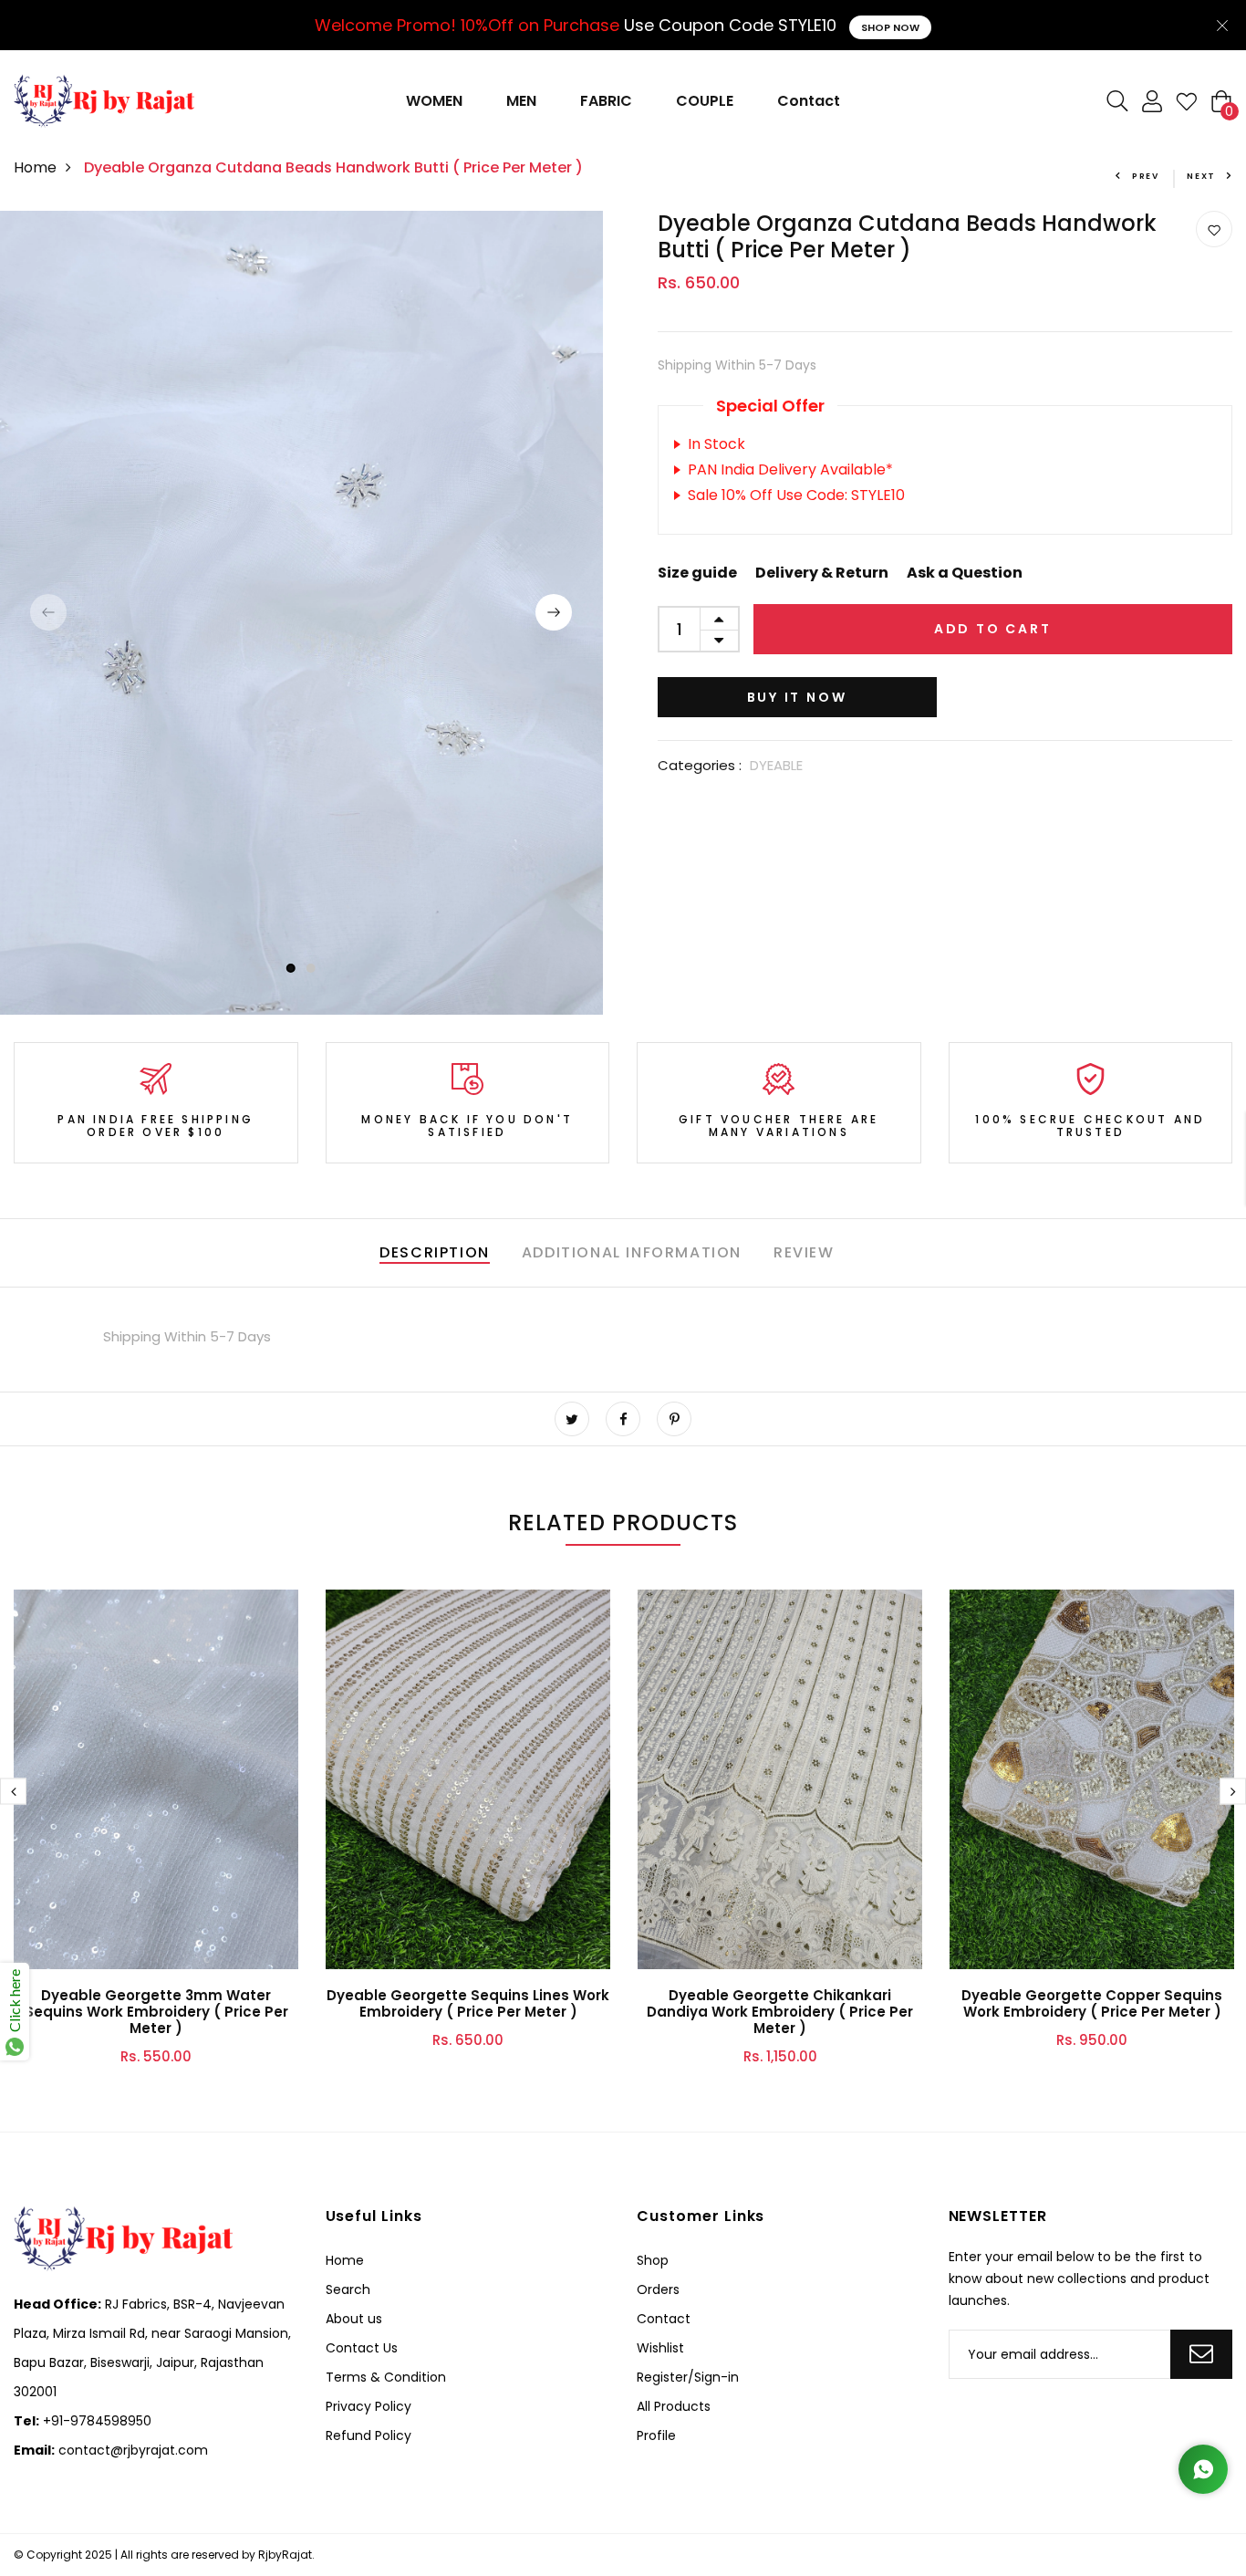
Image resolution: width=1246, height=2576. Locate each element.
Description (435, 1252)
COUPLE (705, 101)
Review (804, 1252)
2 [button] (311, 968)
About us (354, 2319)
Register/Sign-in (688, 2377)
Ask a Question (965, 573)
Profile (656, 2435)
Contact (809, 101)
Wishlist (660, 2348)
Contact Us (362, 2348)
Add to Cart (993, 629)
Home (35, 167)
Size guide (697, 573)
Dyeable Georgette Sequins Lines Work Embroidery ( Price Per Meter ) (468, 2003)
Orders (658, 2289)
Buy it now (797, 697)
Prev (1146, 176)
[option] (301, 613)
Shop (653, 2260)
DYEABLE (776, 765)
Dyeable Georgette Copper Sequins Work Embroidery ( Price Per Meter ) (1092, 2003)
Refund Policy (369, 2435)
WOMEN (434, 101)
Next (1201, 176)
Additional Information (632, 1252)
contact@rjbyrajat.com (131, 2450)
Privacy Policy (369, 2406)
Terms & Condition (386, 2377)
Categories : (700, 765)
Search (348, 2289)
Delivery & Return (822, 573)
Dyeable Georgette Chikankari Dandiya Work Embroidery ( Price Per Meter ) (780, 2012)
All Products (674, 2406)
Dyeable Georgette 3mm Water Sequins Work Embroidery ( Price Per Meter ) (156, 2012)
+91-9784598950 (95, 2421)
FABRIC (606, 101)
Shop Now (890, 27)
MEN (521, 101)
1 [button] (291, 968)
